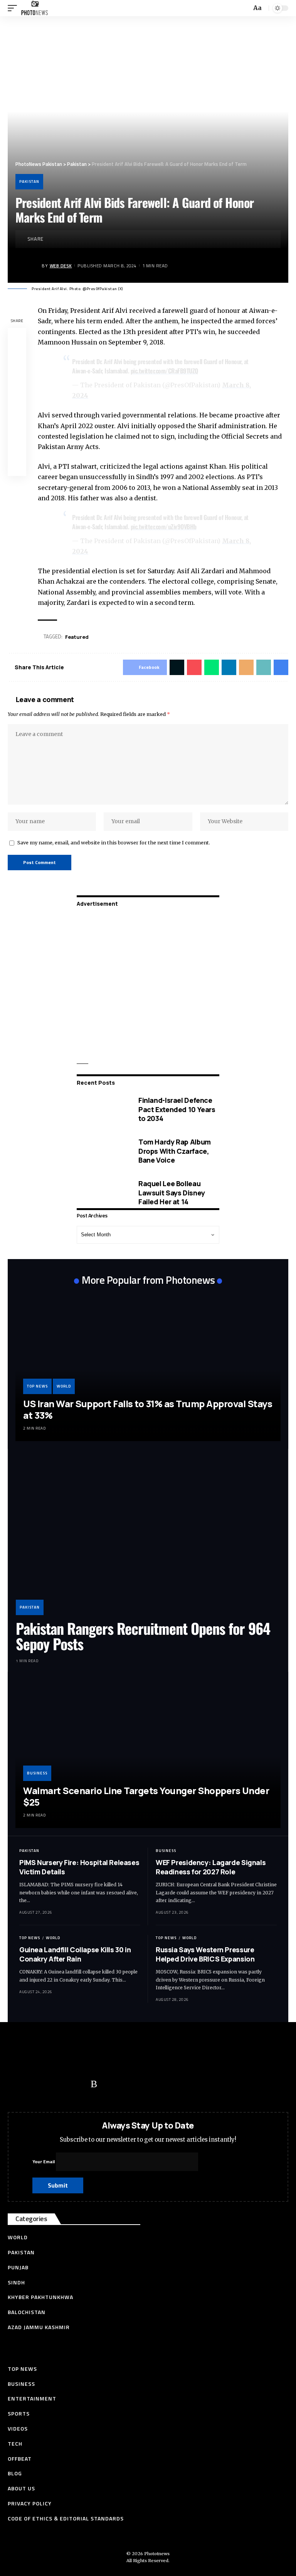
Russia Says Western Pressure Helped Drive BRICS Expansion (205, 1954)
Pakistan (29, 181)
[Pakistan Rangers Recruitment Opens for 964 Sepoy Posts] (148, 1536)
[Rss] (94, 2084)
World (64, 1386)
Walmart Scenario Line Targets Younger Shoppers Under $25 (146, 1796)
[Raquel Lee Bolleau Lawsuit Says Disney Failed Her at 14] (102, 1193)
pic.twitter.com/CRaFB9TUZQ (164, 371)
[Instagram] (79, 2084)
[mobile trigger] (14, 8)
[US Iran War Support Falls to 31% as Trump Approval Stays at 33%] (148, 1367)
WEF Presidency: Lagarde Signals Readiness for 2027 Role (211, 1867)
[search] (245, 8)
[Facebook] (17, 2084)
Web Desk (61, 266)
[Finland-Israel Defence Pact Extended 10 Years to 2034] (102, 1110)
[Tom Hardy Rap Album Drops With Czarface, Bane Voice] (102, 1151)
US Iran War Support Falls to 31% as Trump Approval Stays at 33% (148, 1409)
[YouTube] (48, 2084)
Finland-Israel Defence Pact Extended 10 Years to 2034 (177, 1109)
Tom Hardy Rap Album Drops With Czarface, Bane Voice (175, 1151)
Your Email (44, 2162)
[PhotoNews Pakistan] (34, 8)
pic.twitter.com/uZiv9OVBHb (164, 527)
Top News (37, 1386)
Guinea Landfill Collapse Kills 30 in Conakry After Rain (75, 1954)
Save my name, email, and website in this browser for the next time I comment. (114, 842)
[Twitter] (33, 2084)
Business (37, 1773)
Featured (77, 637)
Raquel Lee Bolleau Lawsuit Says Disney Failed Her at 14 (172, 1193)
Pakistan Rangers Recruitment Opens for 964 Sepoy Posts (143, 1636)
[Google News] (64, 2084)
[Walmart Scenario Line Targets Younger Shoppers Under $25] (148, 1754)
